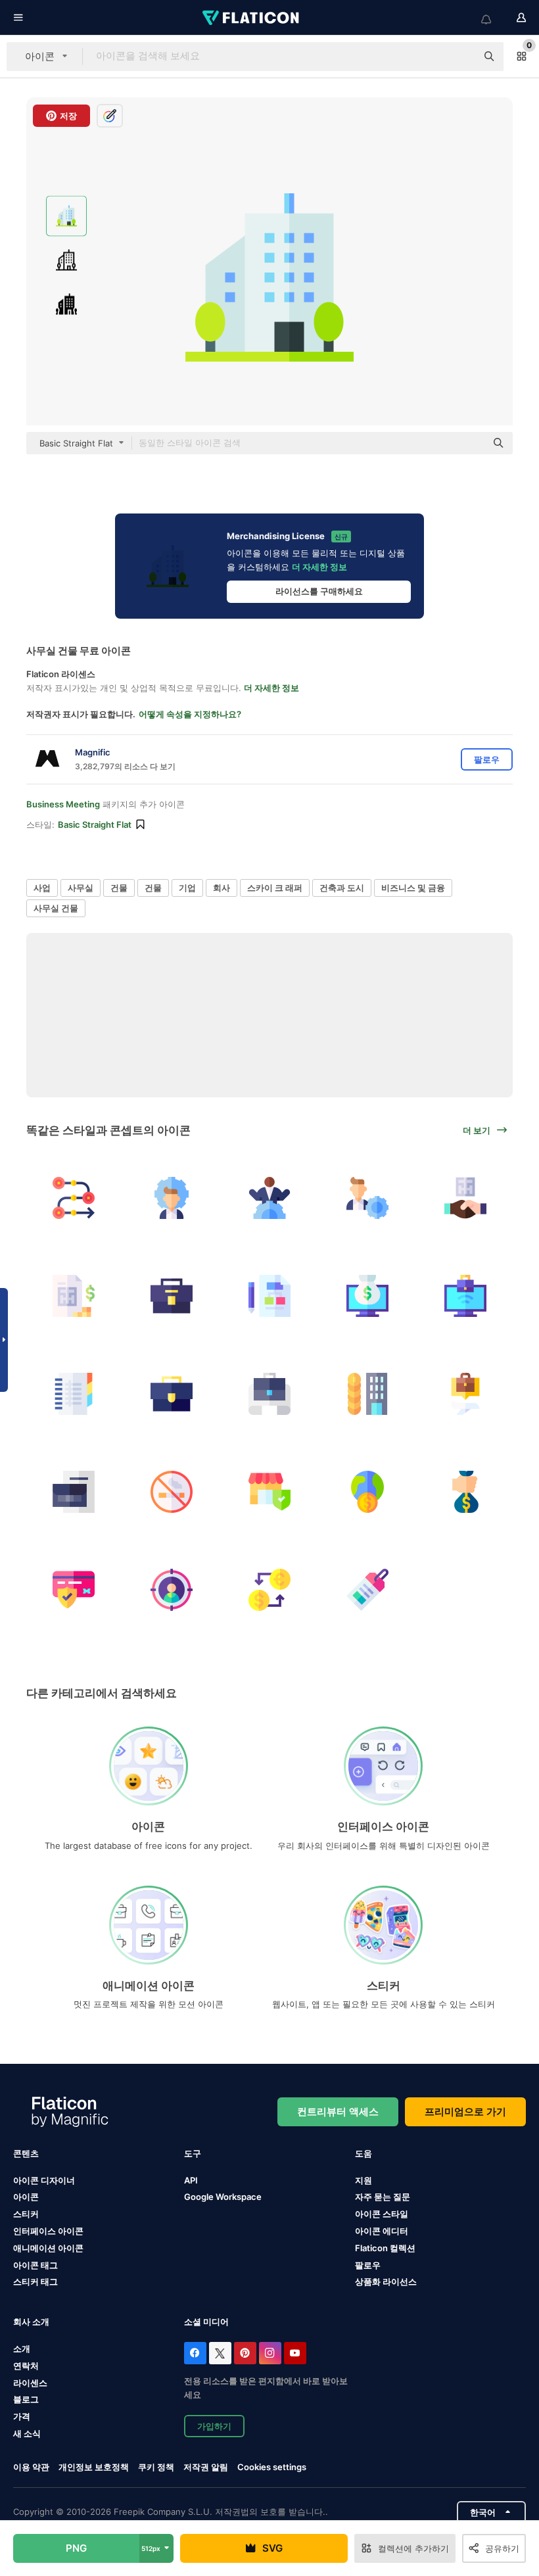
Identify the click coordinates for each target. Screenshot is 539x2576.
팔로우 (368, 2265)
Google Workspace (223, 2197)
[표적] (172, 1590)
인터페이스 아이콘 (48, 2231)
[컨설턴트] (269, 1198)
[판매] (367, 1394)
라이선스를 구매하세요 (319, 591)
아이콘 (26, 2197)
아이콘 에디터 (382, 2231)
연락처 (26, 2366)
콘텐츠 (26, 2153)
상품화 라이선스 (386, 2281)
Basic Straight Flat (95, 824)
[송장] (74, 1296)
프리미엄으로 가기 (465, 2111)
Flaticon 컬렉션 (385, 2248)
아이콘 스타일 (382, 2214)
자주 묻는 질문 (383, 2197)
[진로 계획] (269, 1394)
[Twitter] (220, 2353)
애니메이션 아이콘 (48, 2248)
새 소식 (27, 2433)
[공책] (74, 1394)
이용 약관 (31, 2467)
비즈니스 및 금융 (413, 888)
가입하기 (214, 2426)
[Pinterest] (245, 2353)
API (191, 2180)
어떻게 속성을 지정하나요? (190, 714)
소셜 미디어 (206, 2322)
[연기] (172, 1492)
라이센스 (30, 2383)
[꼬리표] (367, 1590)
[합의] (465, 1198)
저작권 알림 (206, 2467)
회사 (222, 888)
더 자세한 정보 (319, 567)
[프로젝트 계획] (269, 1296)
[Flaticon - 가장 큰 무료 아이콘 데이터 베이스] (252, 18)
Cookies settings (272, 2467)
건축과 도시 (342, 888)
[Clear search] (460, 57)
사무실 (81, 888)
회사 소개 (31, 2322)
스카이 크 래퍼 (275, 888)
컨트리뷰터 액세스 (338, 2111)
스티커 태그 (35, 2281)
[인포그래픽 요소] (74, 1198)
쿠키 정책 (156, 2467)
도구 (193, 2153)
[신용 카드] (74, 1590)
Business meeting (63, 804)
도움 (363, 2153)
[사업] (172, 1296)
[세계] (367, 1492)
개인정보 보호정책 (94, 2467)
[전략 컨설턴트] (172, 1198)
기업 (187, 888)
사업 (42, 888)
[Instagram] (270, 2353)
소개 (22, 2349)
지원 (363, 2180)
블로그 (26, 2399)
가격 (22, 2416)
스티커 (26, 2214)
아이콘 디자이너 (44, 2180)
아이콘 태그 (35, 2265)
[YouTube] (295, 2353)
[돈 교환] (269, 1590)
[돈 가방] (465, 1492)
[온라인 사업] (367, 1296)
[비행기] (465, 1394)
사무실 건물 (56, 908)
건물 (119, 888)
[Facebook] (195, 2353)
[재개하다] (74, 1492)
